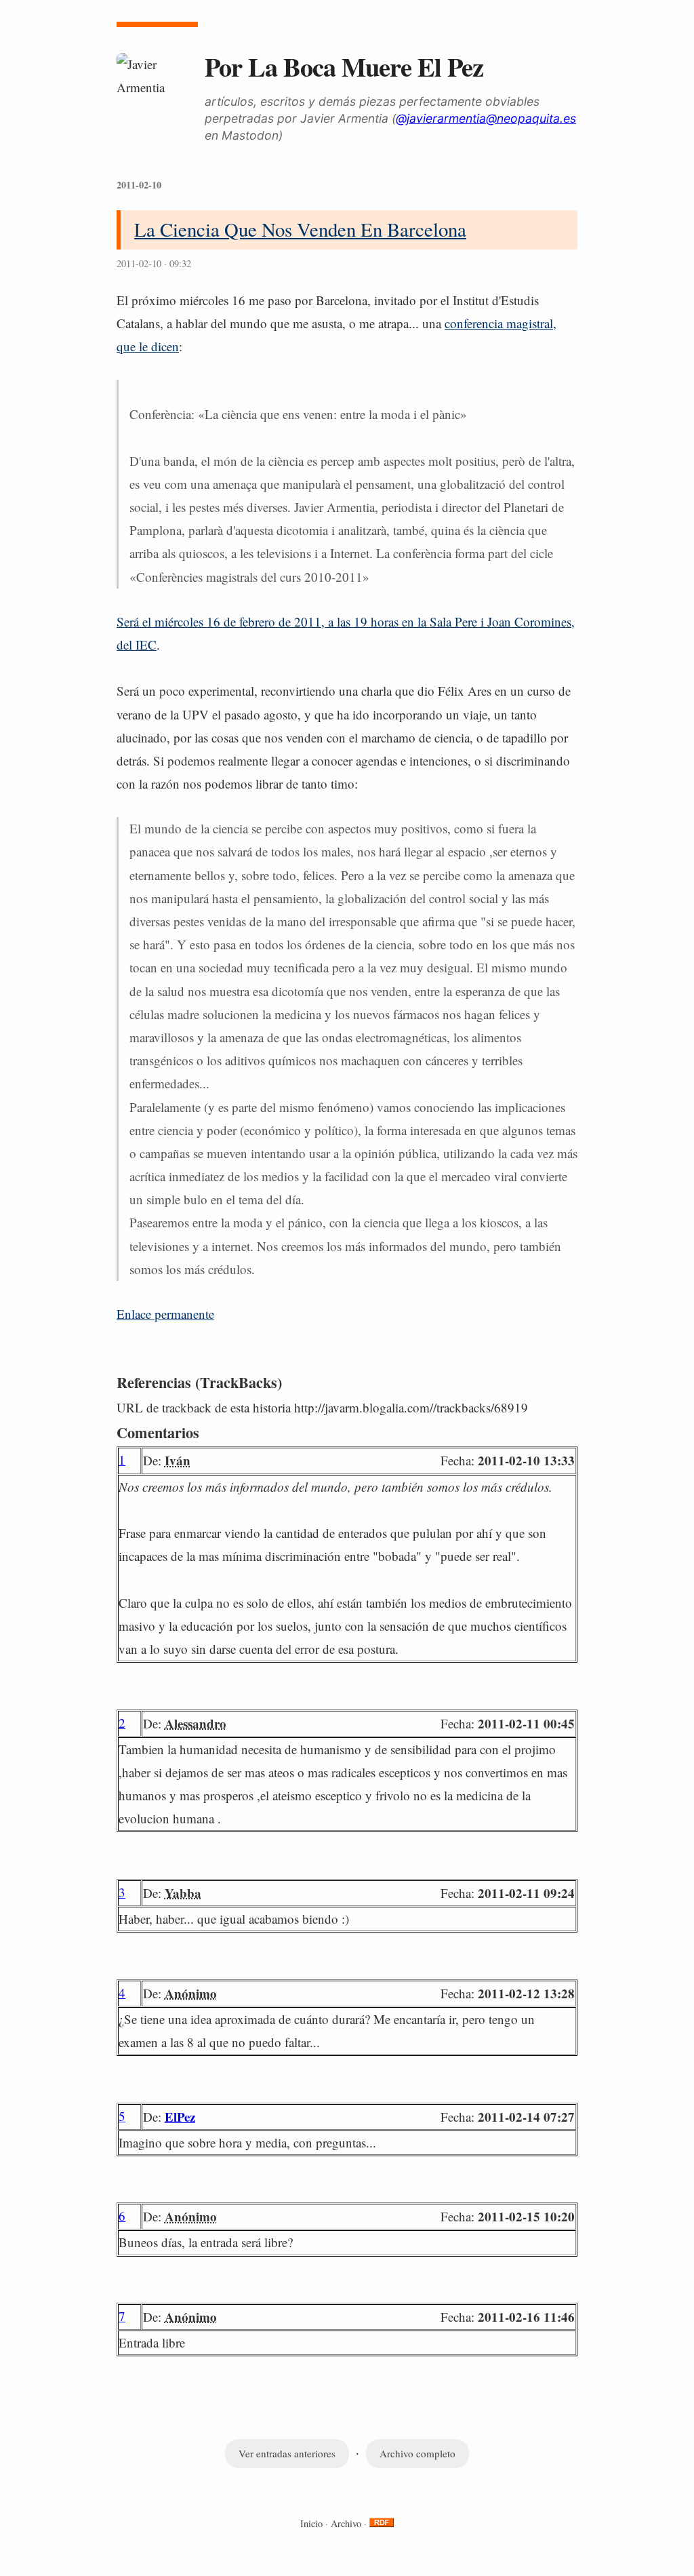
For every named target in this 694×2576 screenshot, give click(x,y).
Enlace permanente (165, 1314)
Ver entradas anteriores (287, 2453)
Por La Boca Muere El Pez (344, 66)
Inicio (311, 2523)
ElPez (180, 2117)
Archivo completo (417, 2453)
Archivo (346, 2523)
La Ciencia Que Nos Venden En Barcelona (300, 229)
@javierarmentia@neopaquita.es (486, 118)
